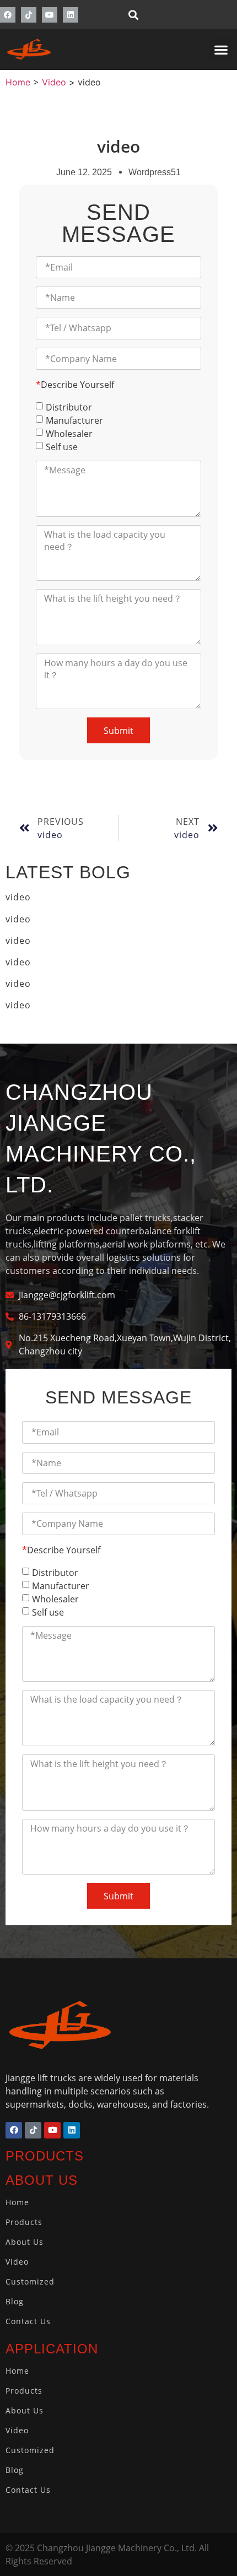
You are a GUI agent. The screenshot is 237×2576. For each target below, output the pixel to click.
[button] (133, 15)
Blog (15, 2301)
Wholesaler (69, 434)
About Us (25, 2242)
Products (24, 2222)
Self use (62, 447)
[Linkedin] (71, 15)
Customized (30, 2281)
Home (17, 2202)
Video (17, 2262)
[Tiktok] (29, 15)
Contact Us (28, 2321)
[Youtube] (50, 15)
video (18, 897)
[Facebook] (8, 15)
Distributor (69, 407)
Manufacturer (74, 420)
